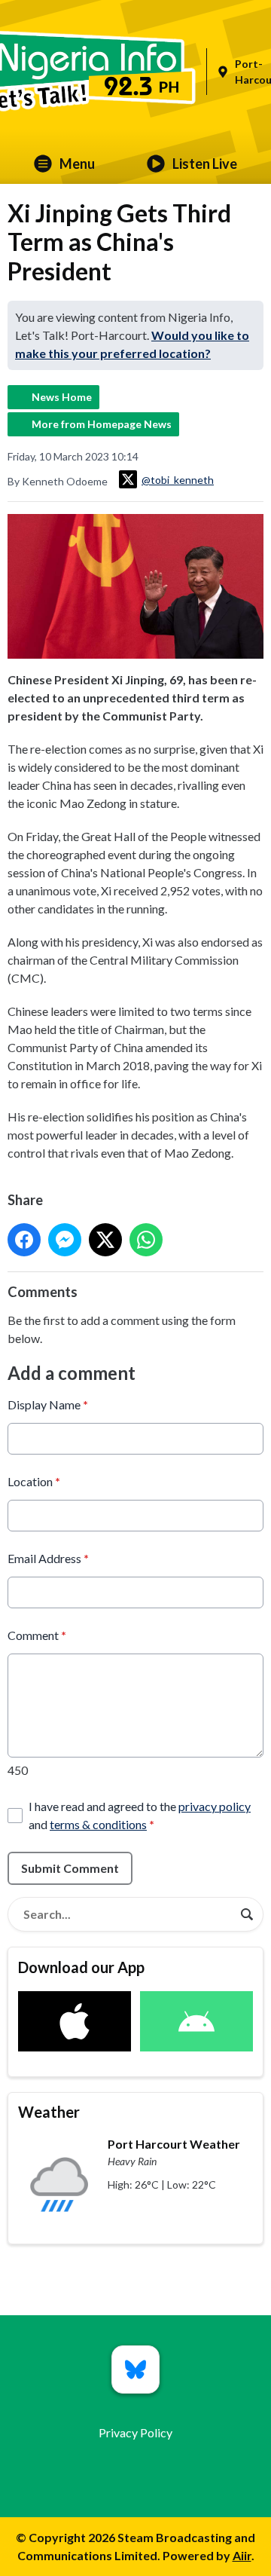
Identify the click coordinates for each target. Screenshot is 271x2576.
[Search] (247, 1914)
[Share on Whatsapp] (146, 1240)
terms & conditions (98, 1824)
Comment (37, 1635)
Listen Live (205, 164)
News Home (62, 397)
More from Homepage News (102, 424)
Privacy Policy (135, 2432)
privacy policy (215, 1806)
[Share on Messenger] (65, 1240)
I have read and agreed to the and (140, 1815)
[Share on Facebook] (24, 1240)
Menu (77, 164)
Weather (49, 2112)
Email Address (48, 1558)
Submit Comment (70, 1868)
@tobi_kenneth (178, 480)
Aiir (242, 2555)
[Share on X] (105, 1240)
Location (34, 1481)
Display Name (48, 1404)
